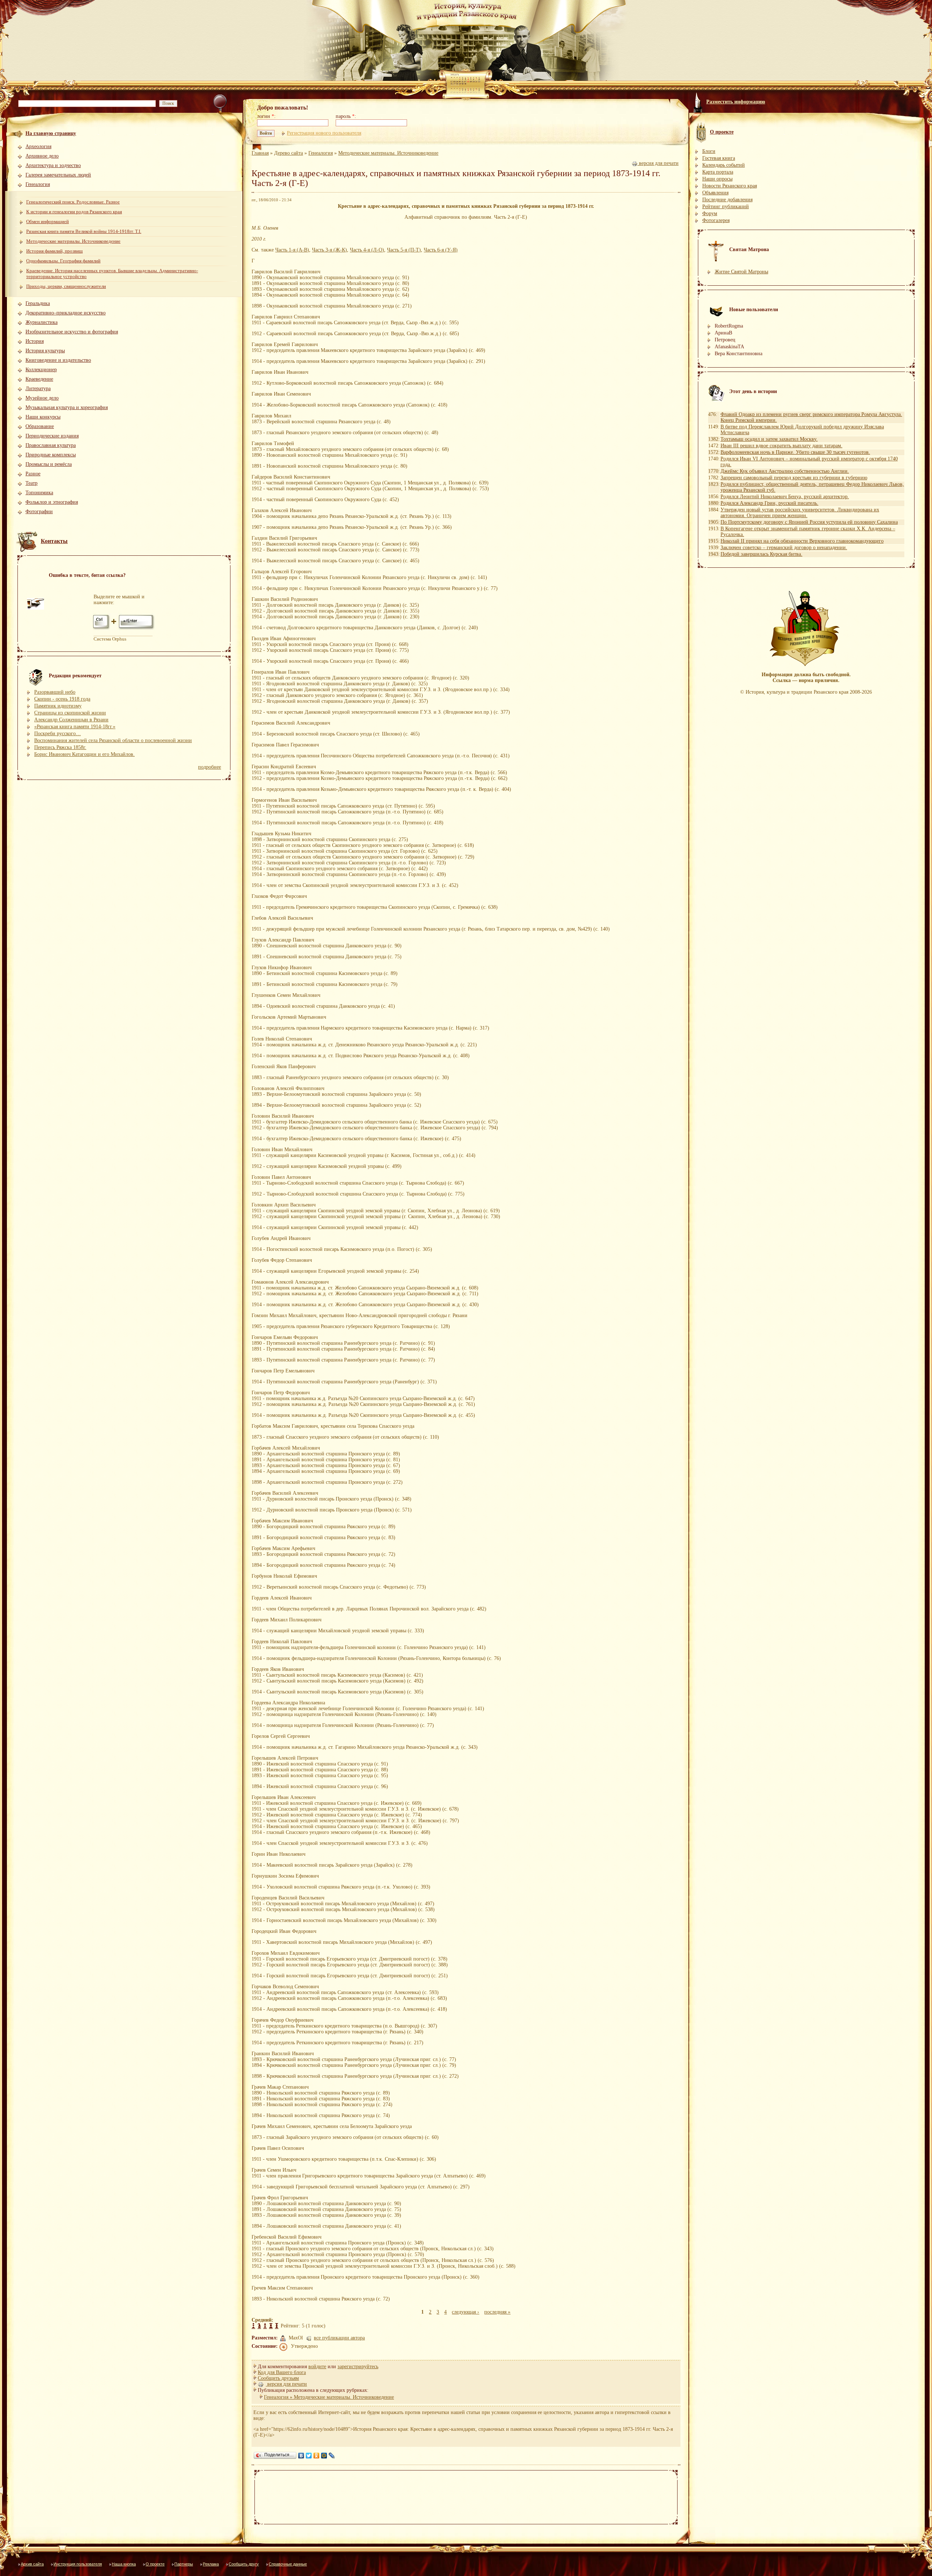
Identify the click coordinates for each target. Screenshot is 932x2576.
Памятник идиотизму (58, 706)
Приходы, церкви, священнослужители (66, 286)
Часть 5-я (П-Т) (404, 250)
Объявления (715, 193)
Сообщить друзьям (278, 2378)
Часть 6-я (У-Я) (441, 250)
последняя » (497, 2312)
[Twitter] (309, 2456)
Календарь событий (724, 165)
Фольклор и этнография (52, 502)
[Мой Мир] (324, 2456)
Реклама (211, 2564)
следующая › (465, 2312)
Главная (260, 153)
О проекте (155, 2564)
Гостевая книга (719, 158)
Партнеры (184, 2564)
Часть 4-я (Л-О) (367, 250)
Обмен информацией (48, 221)
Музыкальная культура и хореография (67, 407)
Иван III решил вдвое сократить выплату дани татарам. (781, 446)
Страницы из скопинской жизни (70, 713)
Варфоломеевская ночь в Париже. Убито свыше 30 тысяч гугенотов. (795, 452)
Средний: (262, 2320)
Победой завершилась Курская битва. (761, 554)
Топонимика (39, 493)
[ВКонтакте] (301, 2456)
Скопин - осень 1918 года (62, 699)
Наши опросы (717, 179)
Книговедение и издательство (58, 360)
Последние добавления (727, 200)
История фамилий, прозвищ (54, 251)
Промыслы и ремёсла (49, 464)
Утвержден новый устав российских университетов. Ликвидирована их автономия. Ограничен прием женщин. (800, 513)
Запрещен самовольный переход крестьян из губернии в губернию (794, 478)
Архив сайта (32, 2564)
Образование (40, 426)
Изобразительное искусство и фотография (72, 332)
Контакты (54, 541)
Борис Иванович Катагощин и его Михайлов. (84, 754)
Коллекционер (41, 370)
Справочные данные (288, 2564)
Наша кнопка (124, 2564)
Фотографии (39, 512)
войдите (317, 2367)
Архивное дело (42, 156)
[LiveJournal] (332, 2456)
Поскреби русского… (58, 734)
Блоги (709, 151)
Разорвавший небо (55, 692)
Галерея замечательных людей (58, 175)
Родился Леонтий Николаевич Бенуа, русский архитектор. (785, 497)
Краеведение (39, 379)
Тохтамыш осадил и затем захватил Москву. (769, 439)
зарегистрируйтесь (358, 2367)
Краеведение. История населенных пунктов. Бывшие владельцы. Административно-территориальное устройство (112, 274)
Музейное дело (42, 398)
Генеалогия (38, 184)
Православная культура (51, 445)
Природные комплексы (51, 455)
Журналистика (42, 322)
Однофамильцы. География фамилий (63, 261)
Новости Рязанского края (730, 186)
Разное (33, 474)
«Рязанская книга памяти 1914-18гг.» (75, 727)
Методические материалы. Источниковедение (73, 241)
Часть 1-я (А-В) (292, 250)
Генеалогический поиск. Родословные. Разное (73, 202)
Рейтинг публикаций (726, 207)
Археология (38, 146)
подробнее (210, 767)
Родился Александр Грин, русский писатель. (769, 503)
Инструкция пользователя (78, 2564)
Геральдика (38, 303)
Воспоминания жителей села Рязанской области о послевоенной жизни (113, 740)
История (35, 341)
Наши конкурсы (43, 417)
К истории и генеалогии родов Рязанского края (74, 212)
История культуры (45, 351)
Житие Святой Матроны (741, 272)
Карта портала (718, 172)
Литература (38, 389)
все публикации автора (339, 2338)
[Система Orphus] (124, 629)
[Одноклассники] (317, 2456)
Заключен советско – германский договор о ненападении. (784, 548)
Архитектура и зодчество (53, 165)
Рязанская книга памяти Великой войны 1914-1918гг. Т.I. (84, 231)
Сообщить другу (244, 2564)
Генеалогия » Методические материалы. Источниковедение (329, 2397)
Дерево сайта (289, 153)
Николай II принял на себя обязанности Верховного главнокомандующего (802, 541)
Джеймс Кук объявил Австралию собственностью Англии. (785, 471)
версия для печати (658, 163)
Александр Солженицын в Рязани (71, 720)
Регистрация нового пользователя (324, 133)
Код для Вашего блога (282, 2372)
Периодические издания (52, 436)
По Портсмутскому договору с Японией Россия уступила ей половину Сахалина (809, 522)
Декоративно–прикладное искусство (66, 313)
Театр (31, 483)
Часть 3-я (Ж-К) (329, 250)
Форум (710, 213)
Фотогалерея (716, 220)
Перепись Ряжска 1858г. (60, 747)
